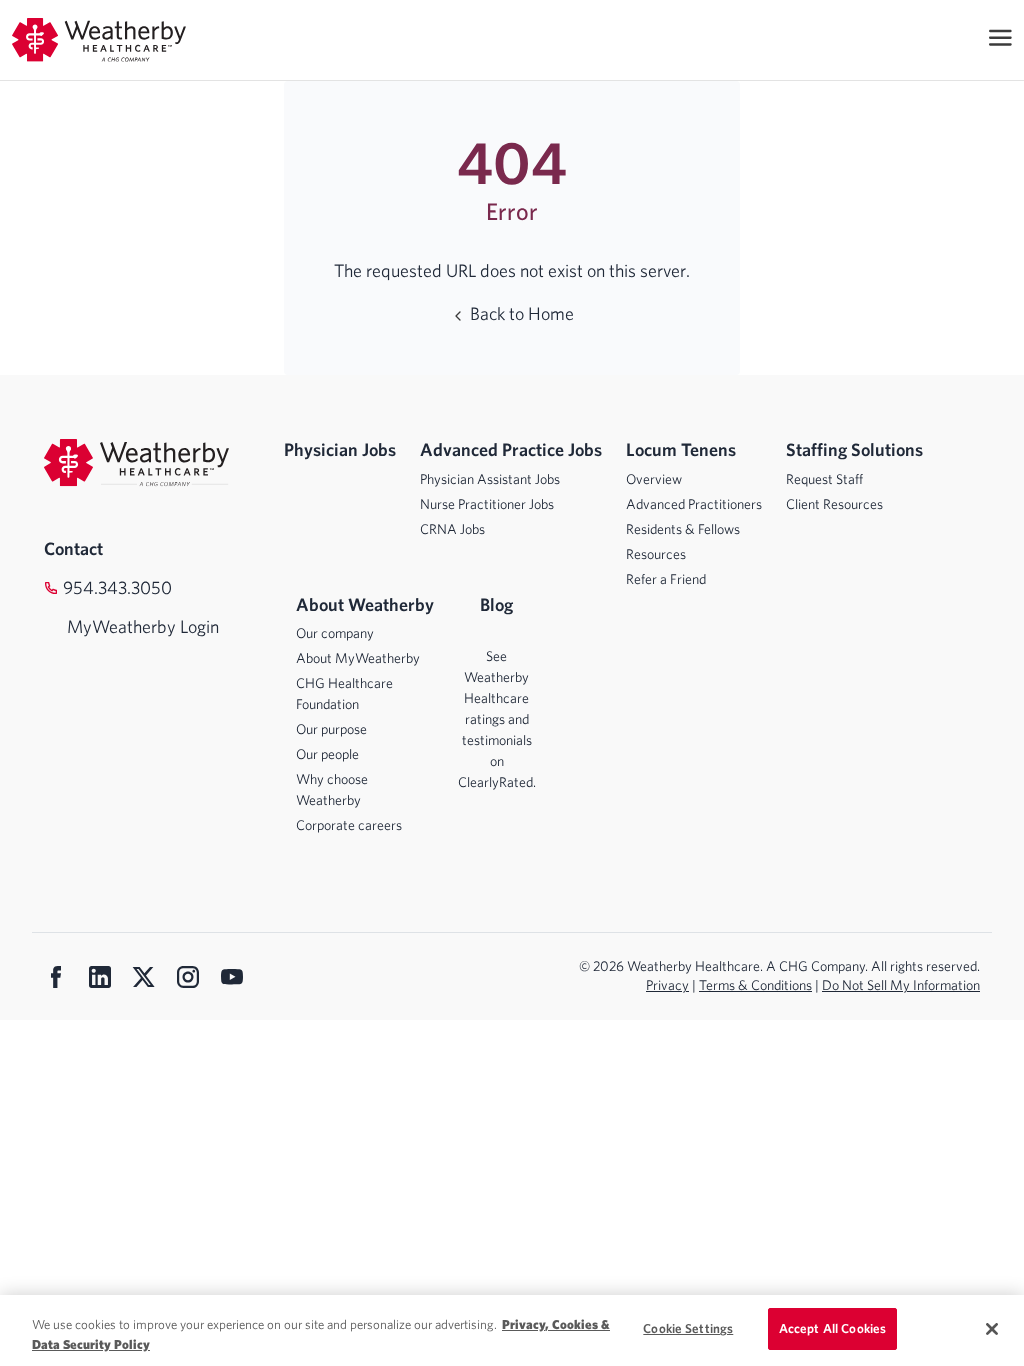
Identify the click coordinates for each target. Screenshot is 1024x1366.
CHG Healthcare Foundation (344, 693)
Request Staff (824, 479)
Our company (335, 633)
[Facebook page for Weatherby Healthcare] (56, 979)
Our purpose (331, 729)
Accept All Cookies (832, 1328)
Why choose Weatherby (332, 789)
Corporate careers (349, 825)
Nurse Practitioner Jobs (487, 504)
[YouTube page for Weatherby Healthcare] (232, 979)
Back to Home (520, 313)
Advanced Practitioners (694, 504)
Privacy (667, 985)
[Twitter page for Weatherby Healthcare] (144, 979)
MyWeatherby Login (123, 626)
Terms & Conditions (755, 985)
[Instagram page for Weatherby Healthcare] (188, 979)
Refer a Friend (666, 579)
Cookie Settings (688, 1328)
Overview (654, 479)
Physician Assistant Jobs (490, 479)
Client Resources (834, 504)
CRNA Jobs (452, 529)
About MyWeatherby (358, 658)
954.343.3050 (117, 587)
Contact (73, 548)
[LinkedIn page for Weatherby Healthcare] (100, 979)
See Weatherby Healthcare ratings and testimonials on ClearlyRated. (497, 719)
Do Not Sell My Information (901, 985)
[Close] (992, 1329)
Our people (327, 754)
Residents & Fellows (683, 529)
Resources (656, 554)
